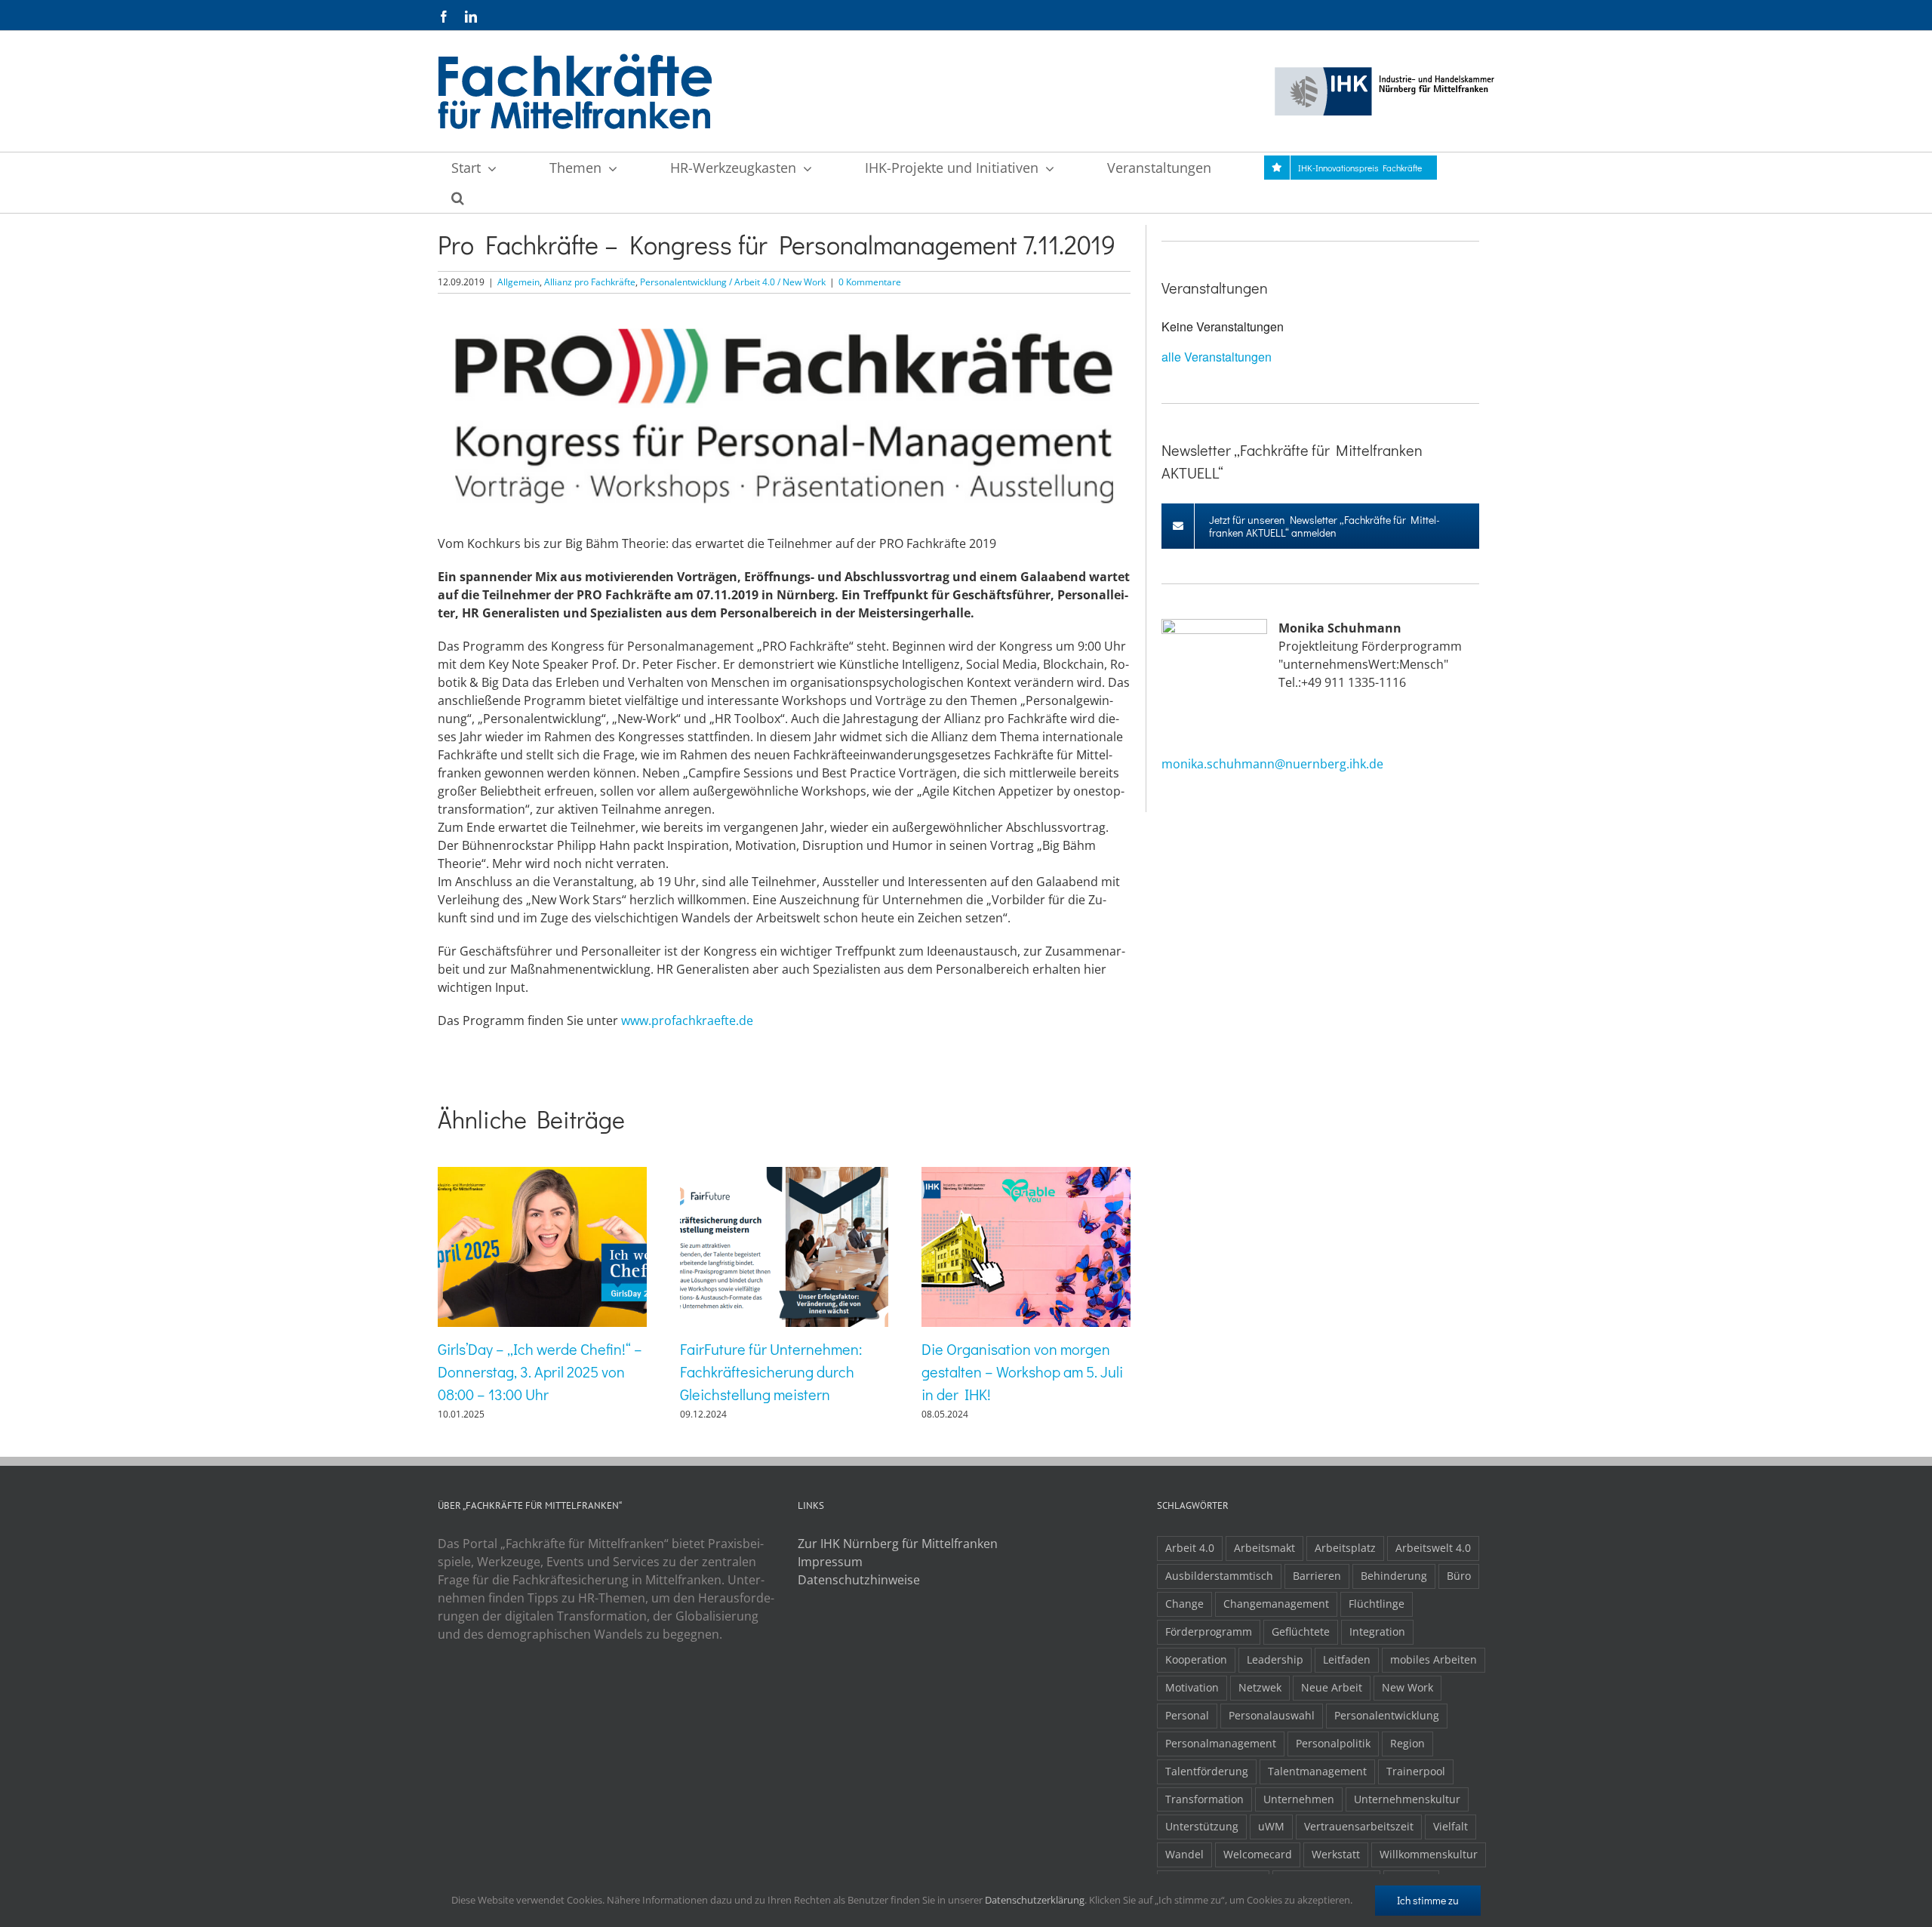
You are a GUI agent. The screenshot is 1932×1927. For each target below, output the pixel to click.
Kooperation (1196, 1659)
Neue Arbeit (1332, 1687)
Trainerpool (1416, 1771)
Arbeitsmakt (1264, 1548)
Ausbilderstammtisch (1219, 1576)
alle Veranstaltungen (1217, 357)
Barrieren (1317, 1576)
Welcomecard (1258, 1854)
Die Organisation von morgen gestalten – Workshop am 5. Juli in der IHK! (1022, 1371)
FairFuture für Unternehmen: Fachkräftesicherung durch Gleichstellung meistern (771, 1371)
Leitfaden (1347, 1659)
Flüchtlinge (1377, 1604)
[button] (457, 198)
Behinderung (1394, 1576)
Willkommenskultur (1429, 1854)
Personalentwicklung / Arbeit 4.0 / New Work (733, 282)
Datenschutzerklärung (1035, 1900)
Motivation (1192, 1687)
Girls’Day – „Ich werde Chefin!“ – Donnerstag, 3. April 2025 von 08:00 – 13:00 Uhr (540, 1371)
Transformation (1204, 1799)
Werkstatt (1336, 1854)
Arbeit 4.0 (1190, 1548)
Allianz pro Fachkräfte (590, 282)
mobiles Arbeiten (1434, 1659)
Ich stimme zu (1428, 1900)
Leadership (1275, 1659)
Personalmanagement (1221, 1743)
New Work (1407, 1687)
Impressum (830, 1562)
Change (1184, 1604)
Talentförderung (1207, 1771)
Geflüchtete (1301, 1631)
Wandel (1184, 1854)
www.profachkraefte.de (687, 1020)
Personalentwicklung (1387, 1715)
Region (1407, 1743)
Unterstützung (1202, 1826)
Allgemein (518, 282)
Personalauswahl (1272, 1715)
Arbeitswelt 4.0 (1433, 1548)
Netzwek (1260, 1687)
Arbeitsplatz (1345, 1548)
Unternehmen (1299, 1799)
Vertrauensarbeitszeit (1359, 1826)
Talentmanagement (1317, 1771)
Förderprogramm (1209, 1631)
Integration (1377, 1631)
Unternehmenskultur (1407, 1799)
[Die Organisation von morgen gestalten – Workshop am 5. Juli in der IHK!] (1026, 1175)
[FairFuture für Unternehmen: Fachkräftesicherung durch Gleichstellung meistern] (784, 1175)
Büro (1459, 1576)
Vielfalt (1451, 1826)
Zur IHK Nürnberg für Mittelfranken (898, 1544)
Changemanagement (1276, 1604)
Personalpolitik (1333, 1743)
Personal (1187, 1715)
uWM (1271, 1826)
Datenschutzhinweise (859, 1580)
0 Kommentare (870, 282)
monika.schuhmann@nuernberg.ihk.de (1272, 764)
